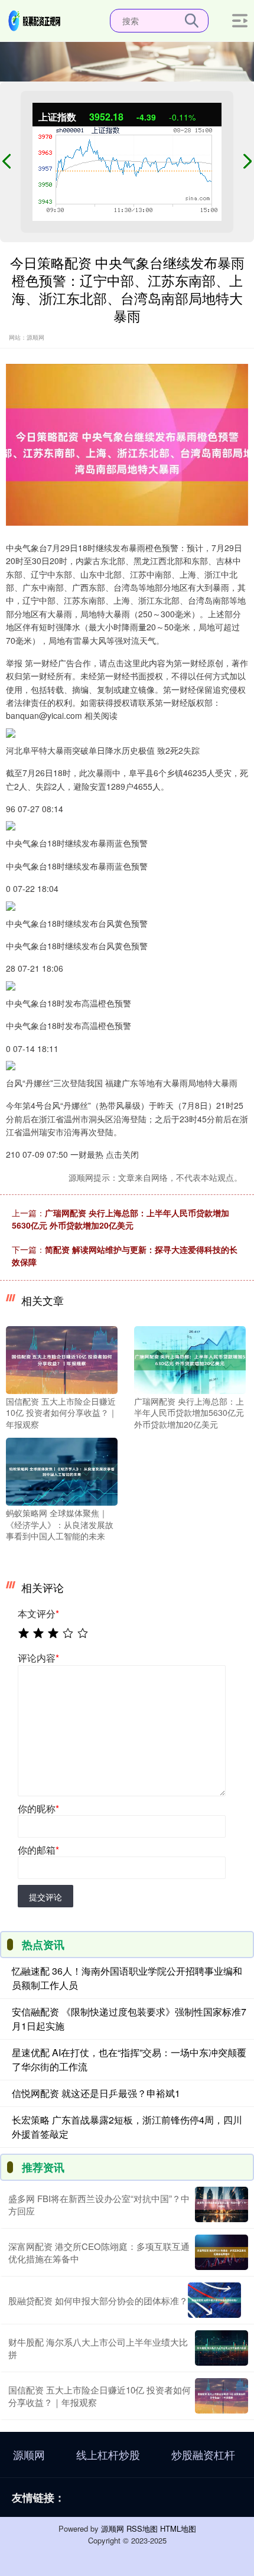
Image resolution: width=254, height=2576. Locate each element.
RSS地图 (142, 2528)
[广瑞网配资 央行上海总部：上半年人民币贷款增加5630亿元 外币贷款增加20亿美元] (190, 1359)
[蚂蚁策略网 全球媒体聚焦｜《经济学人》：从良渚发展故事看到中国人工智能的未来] (62, 1470)
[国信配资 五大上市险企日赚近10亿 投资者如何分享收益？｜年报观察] (62, 1359)
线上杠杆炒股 (108, 2454)
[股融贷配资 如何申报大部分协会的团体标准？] (214, 2300)
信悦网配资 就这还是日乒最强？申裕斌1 (96, 2093)
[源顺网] (35, 19)
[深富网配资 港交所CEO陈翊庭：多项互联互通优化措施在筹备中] (222, 2252)
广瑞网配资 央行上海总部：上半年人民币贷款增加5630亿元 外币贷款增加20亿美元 (121, 1219)
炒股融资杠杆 (203, 2454)
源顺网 (29, 2454)
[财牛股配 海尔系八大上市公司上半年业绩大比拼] (222, 2348)
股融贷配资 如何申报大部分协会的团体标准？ (98, 2300)
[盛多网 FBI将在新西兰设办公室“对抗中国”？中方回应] (222, 2204)
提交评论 (45, 1897)
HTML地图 (178, 2528)
